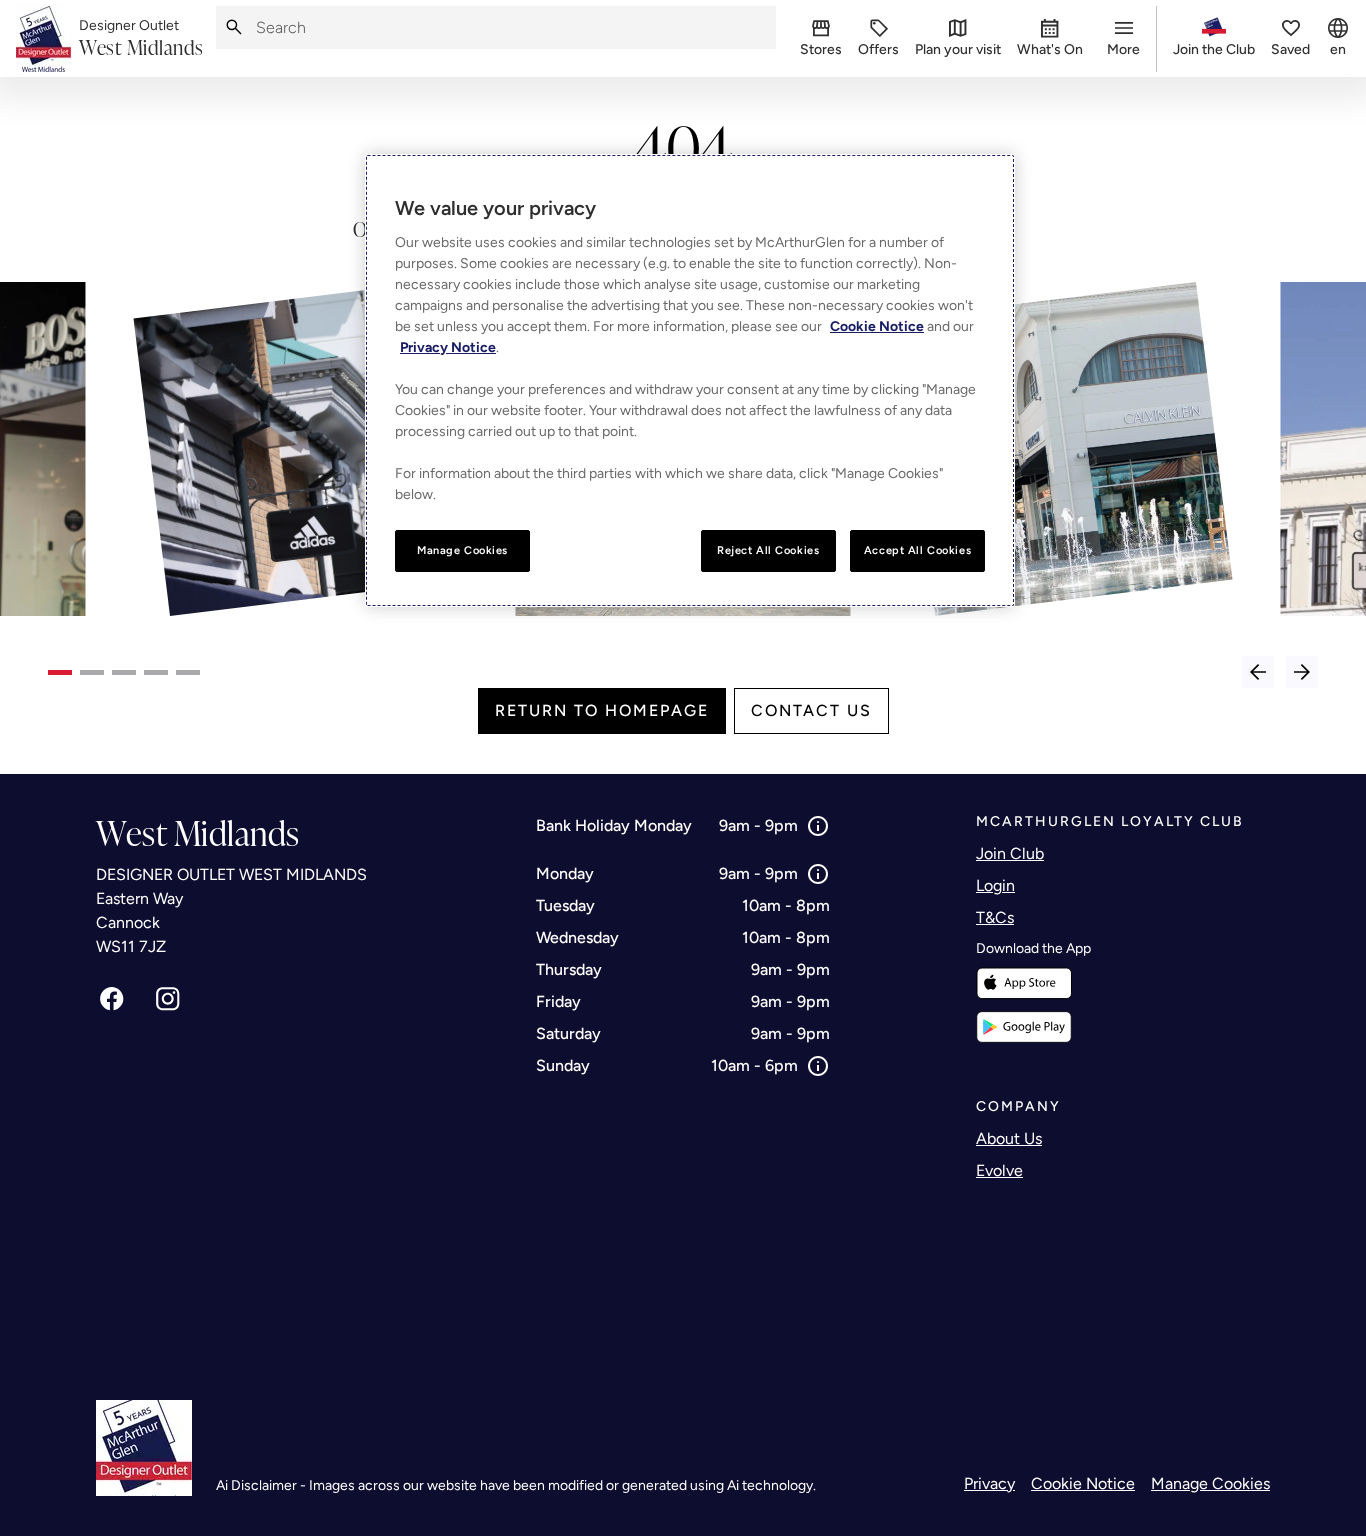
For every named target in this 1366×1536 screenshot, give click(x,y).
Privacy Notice (448, 347)
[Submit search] (234, 27)
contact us (811, 710)
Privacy (989, 1483)
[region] (690, 380)
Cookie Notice (1083, 1483)
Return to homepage (602, 710)
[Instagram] (168, 999)
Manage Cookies (1210, 1483)
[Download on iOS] (1024, 983)
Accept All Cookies (917, 550)
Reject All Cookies (768, 550)
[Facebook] (112, 999)
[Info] (818, 826)
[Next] (1302, 672)
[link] (141, 39)
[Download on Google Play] (1024, 1027)
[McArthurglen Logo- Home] (43, 39)
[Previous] (1258, 672)
